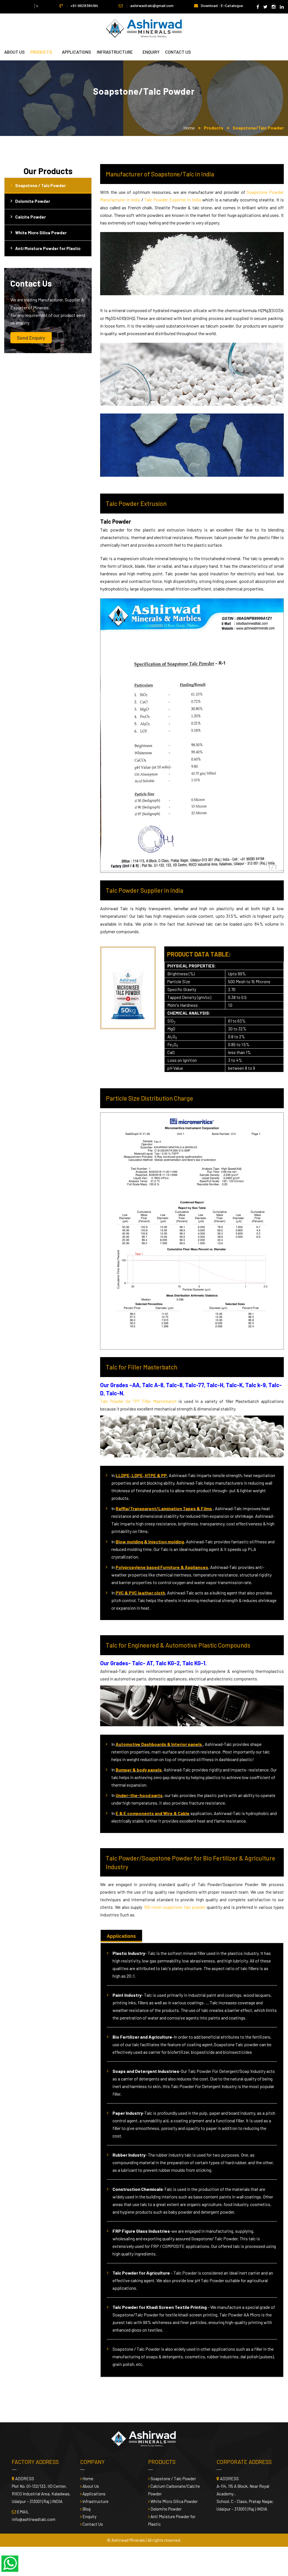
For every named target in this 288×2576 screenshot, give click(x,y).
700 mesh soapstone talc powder (175, 1907)
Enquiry (151, 52)
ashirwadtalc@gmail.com (152, 5)
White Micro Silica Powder (41, 233)
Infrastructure (115, 52)
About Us (14, 52)
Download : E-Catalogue (222, 5)
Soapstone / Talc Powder (40, 185)
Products (41, 52)
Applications (76, 52)
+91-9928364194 (84, 5)
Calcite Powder (31, 217)
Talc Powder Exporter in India (173, 200)
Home (189, 128)
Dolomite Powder (33, 201)
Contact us (178, 52)
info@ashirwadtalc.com (34, 2519)
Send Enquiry (31, 338)
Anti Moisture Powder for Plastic (48, 248)
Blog (86, 2509)
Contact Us (93, 2524)
